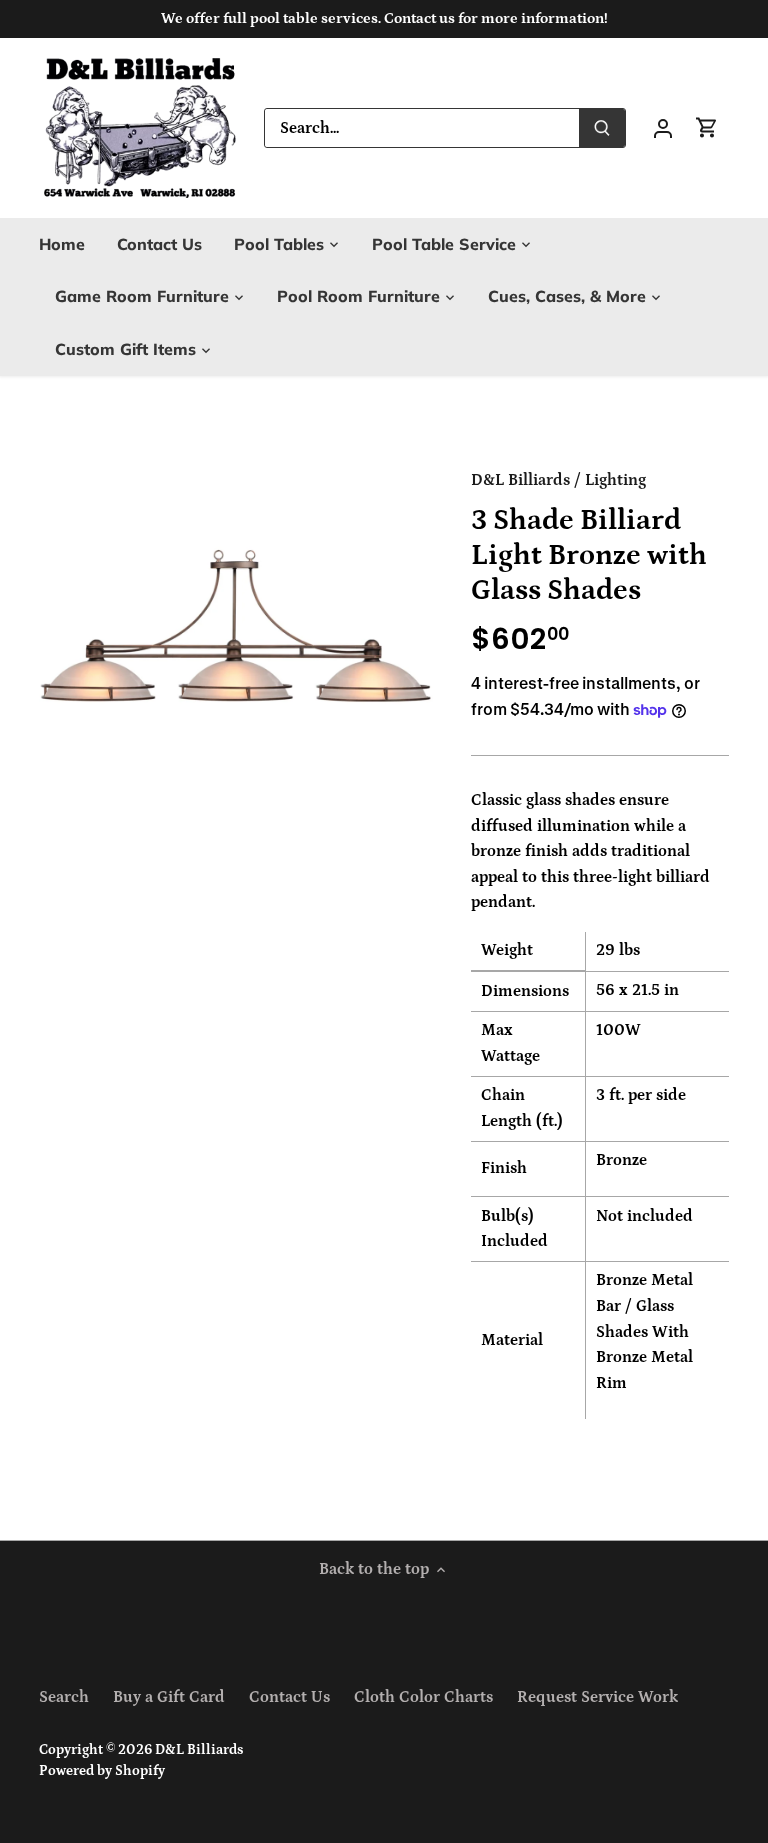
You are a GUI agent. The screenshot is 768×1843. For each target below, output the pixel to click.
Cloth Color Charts (423, 1697)
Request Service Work (597, 1697)
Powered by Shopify (102, 1771)
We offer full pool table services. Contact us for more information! (384, 18)
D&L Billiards (520, 480)
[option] (236, 645)
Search (64, 1697)
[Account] (663, 127)
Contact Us (289, 1697)
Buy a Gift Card (169, 1697)
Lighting (615, 480)
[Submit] (602, 128)
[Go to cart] (707, 127)
